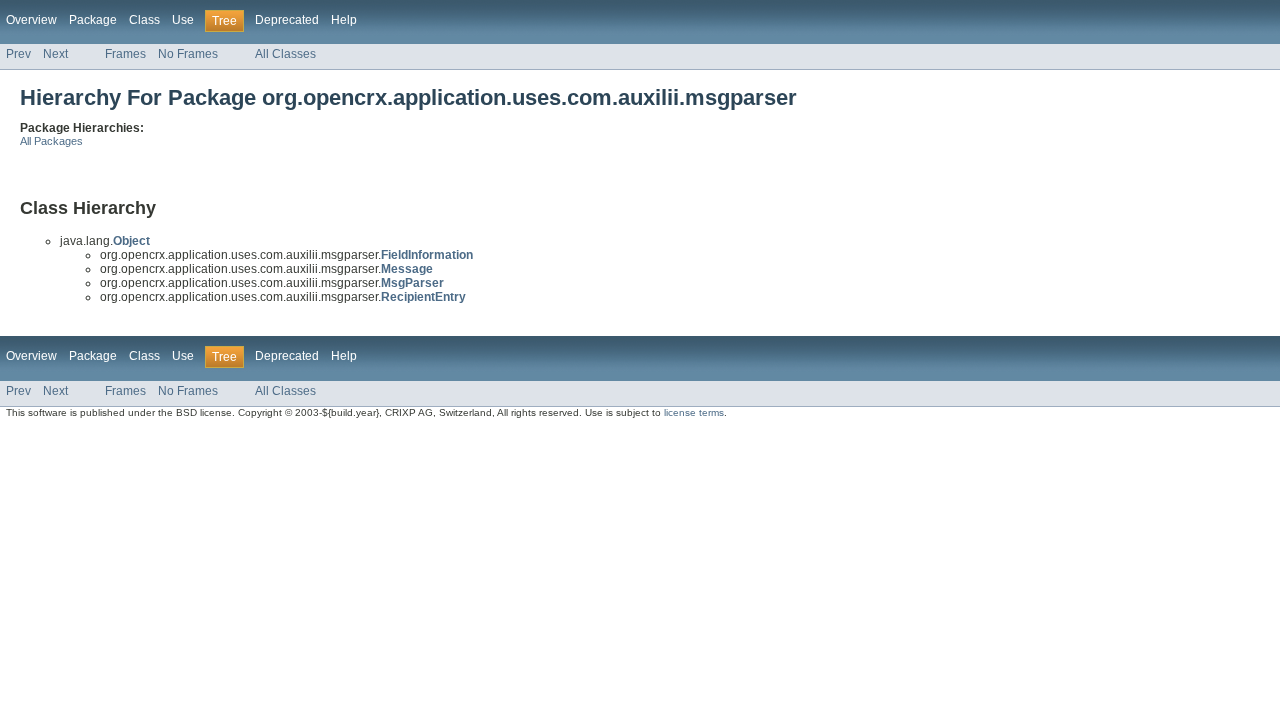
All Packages (51, 141)
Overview (31, 20)
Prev (18, 54)
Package (93, 20)
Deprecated (287, 20)
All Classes (285, 54)
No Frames (188, 54)
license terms (694, 412)
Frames (125, 54)
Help (344, 20)
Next (55, 54)
